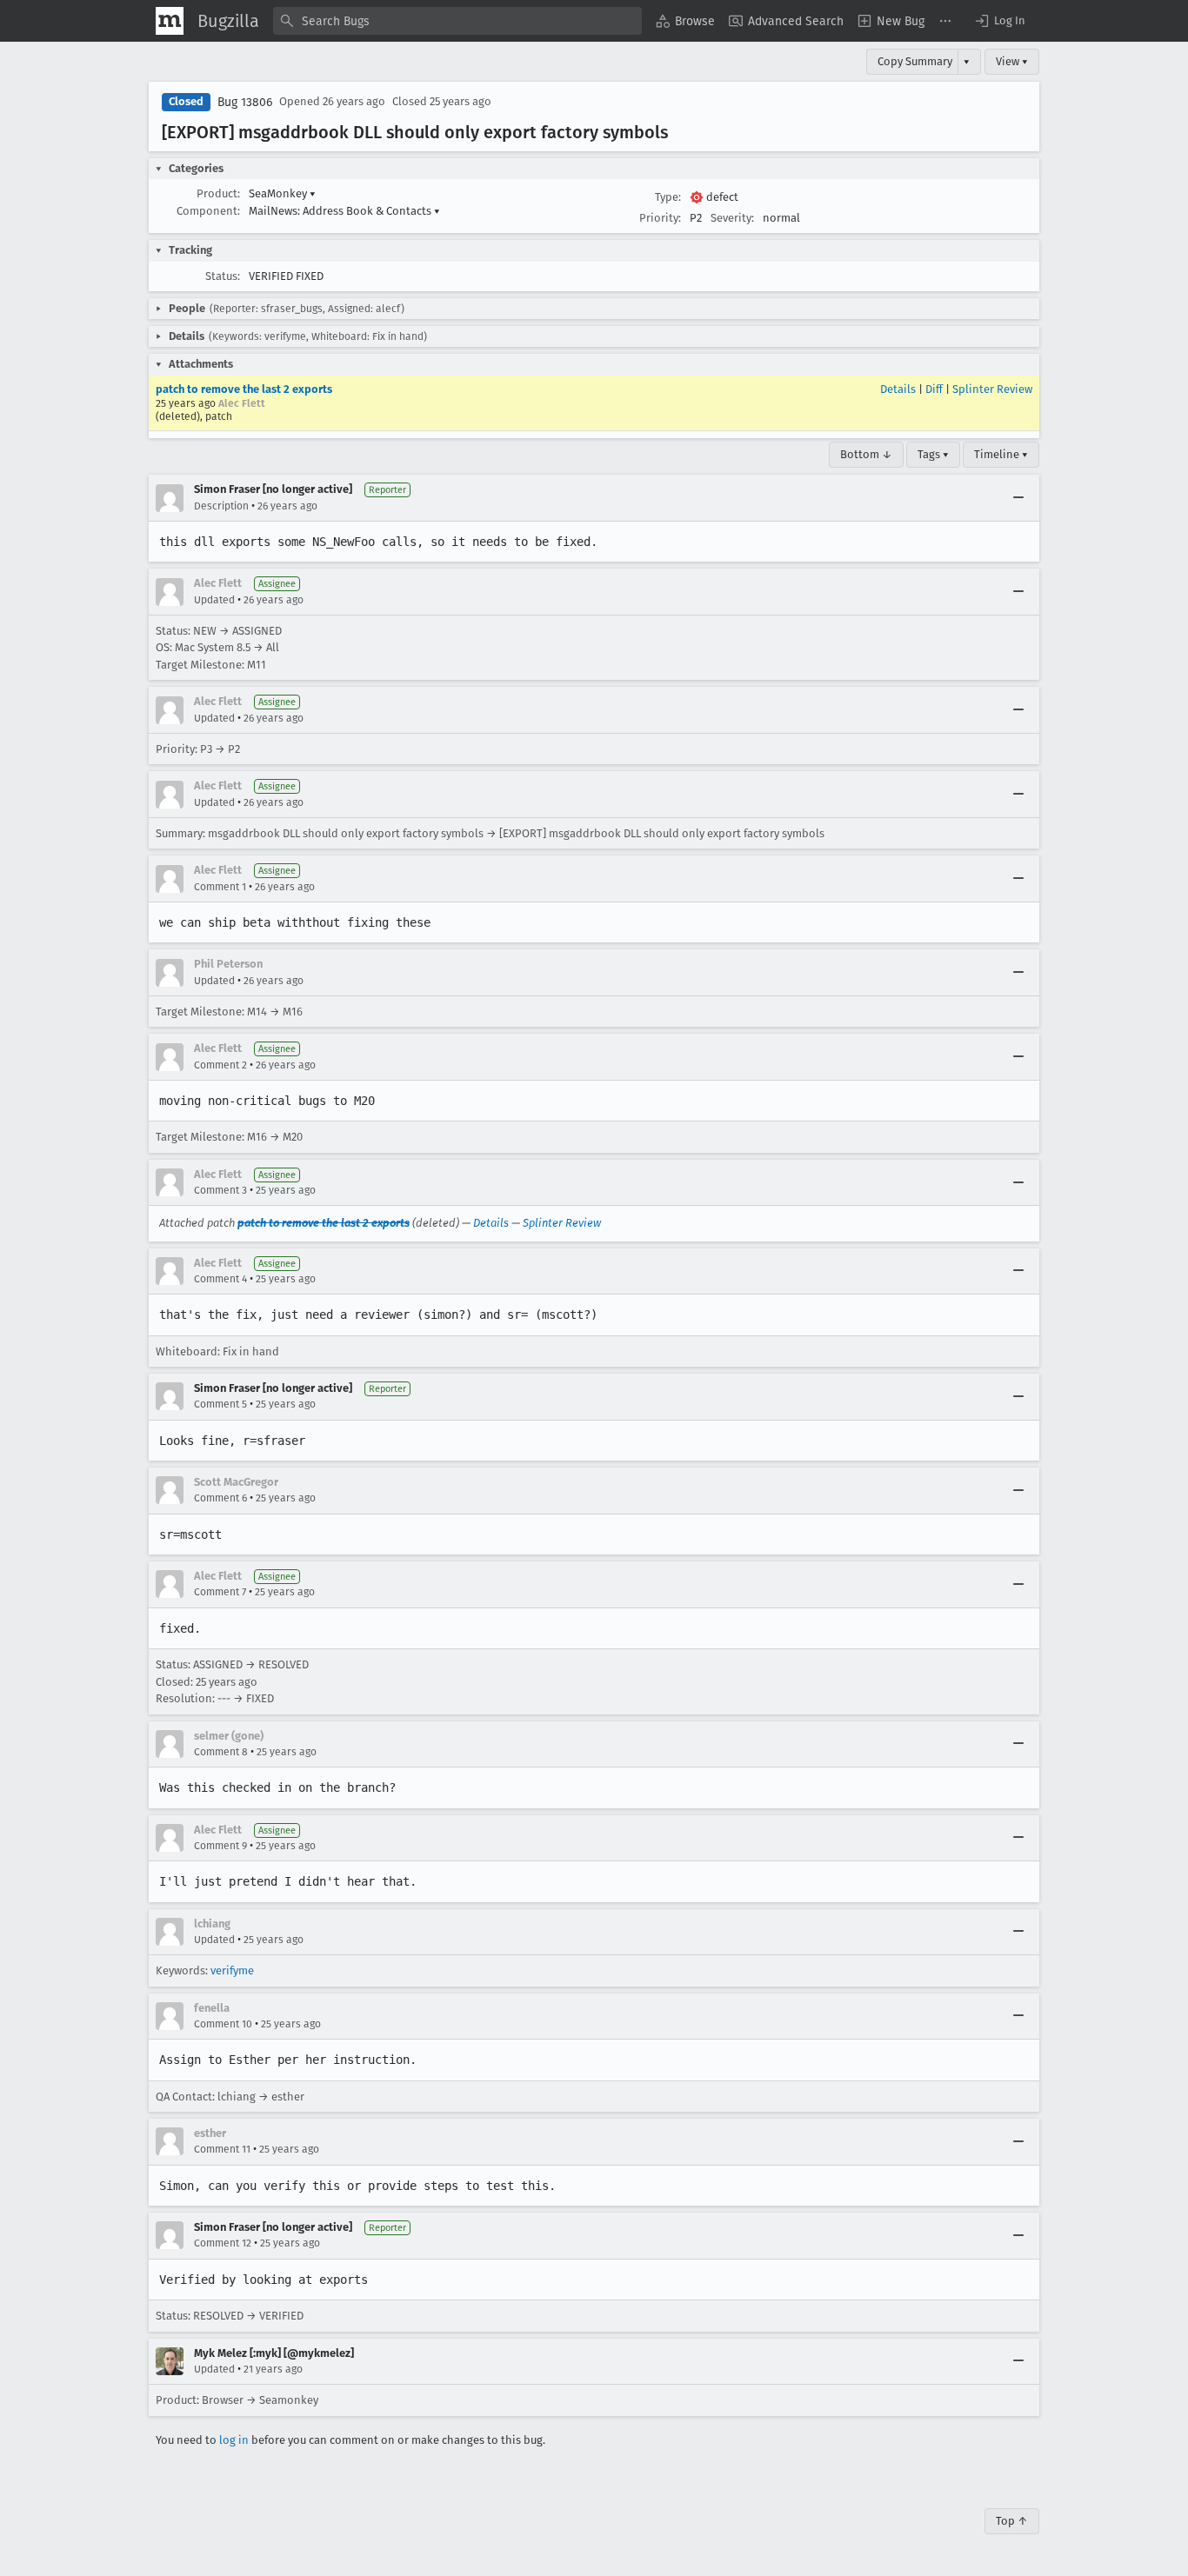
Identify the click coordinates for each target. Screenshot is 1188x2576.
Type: (668, 197)
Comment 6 (220, 1498)
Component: (208, 211)
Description (221, 506)
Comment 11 (222, 2149)
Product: (218, 193)
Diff (934, 389)
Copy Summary (915, 61)
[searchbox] (457, 21)
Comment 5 (220, 1404)
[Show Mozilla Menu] (170, 21)
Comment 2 (220, 1065)
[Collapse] (1018, 498)
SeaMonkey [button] (282, 193)
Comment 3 (220, 1190)
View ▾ (1012, 61)
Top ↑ (1012, 2521)
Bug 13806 (245, 102)
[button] (999, 21)
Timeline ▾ (1001, 454)
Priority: (660, 218)
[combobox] (457, 21)
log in (234, 2440)
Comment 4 (220, 1279)
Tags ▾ (933, 454)
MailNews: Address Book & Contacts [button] (344, 211)
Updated (214, 600)
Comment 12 (223, 2243)
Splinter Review (992, 389)
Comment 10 (223, 2024)
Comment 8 (221, 1752)
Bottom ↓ (866, 454)
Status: (223, 276)
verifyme (232, 1970)
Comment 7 (220, 1592)
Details (898, 389)
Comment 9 (220, 1846)
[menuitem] (685, 21)
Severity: (732, 218)
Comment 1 (220, 887)
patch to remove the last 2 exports (244, 389)
